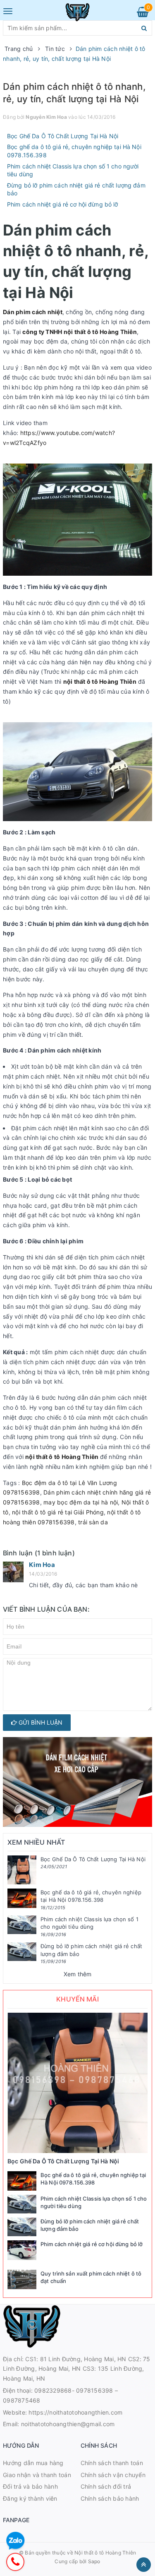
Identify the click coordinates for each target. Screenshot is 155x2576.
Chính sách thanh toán (112, 2463)
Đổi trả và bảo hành (30, 2486)
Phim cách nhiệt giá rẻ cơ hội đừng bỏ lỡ (63, 204)
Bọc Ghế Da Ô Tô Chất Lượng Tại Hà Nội (63, 136)
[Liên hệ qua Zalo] (15, 2541)
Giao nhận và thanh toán (37, 2475)
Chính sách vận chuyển (113, 2475)
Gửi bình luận (40, 1722)
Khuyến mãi (77, 1999)
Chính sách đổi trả (106, 2486)
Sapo (94, 2561)
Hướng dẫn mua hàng (33, 2463)
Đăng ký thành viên (30, 2498)
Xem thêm (78, 1974)
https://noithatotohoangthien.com (75, 2412)
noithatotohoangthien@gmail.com (68, 2424)
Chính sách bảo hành (110, 2498)
